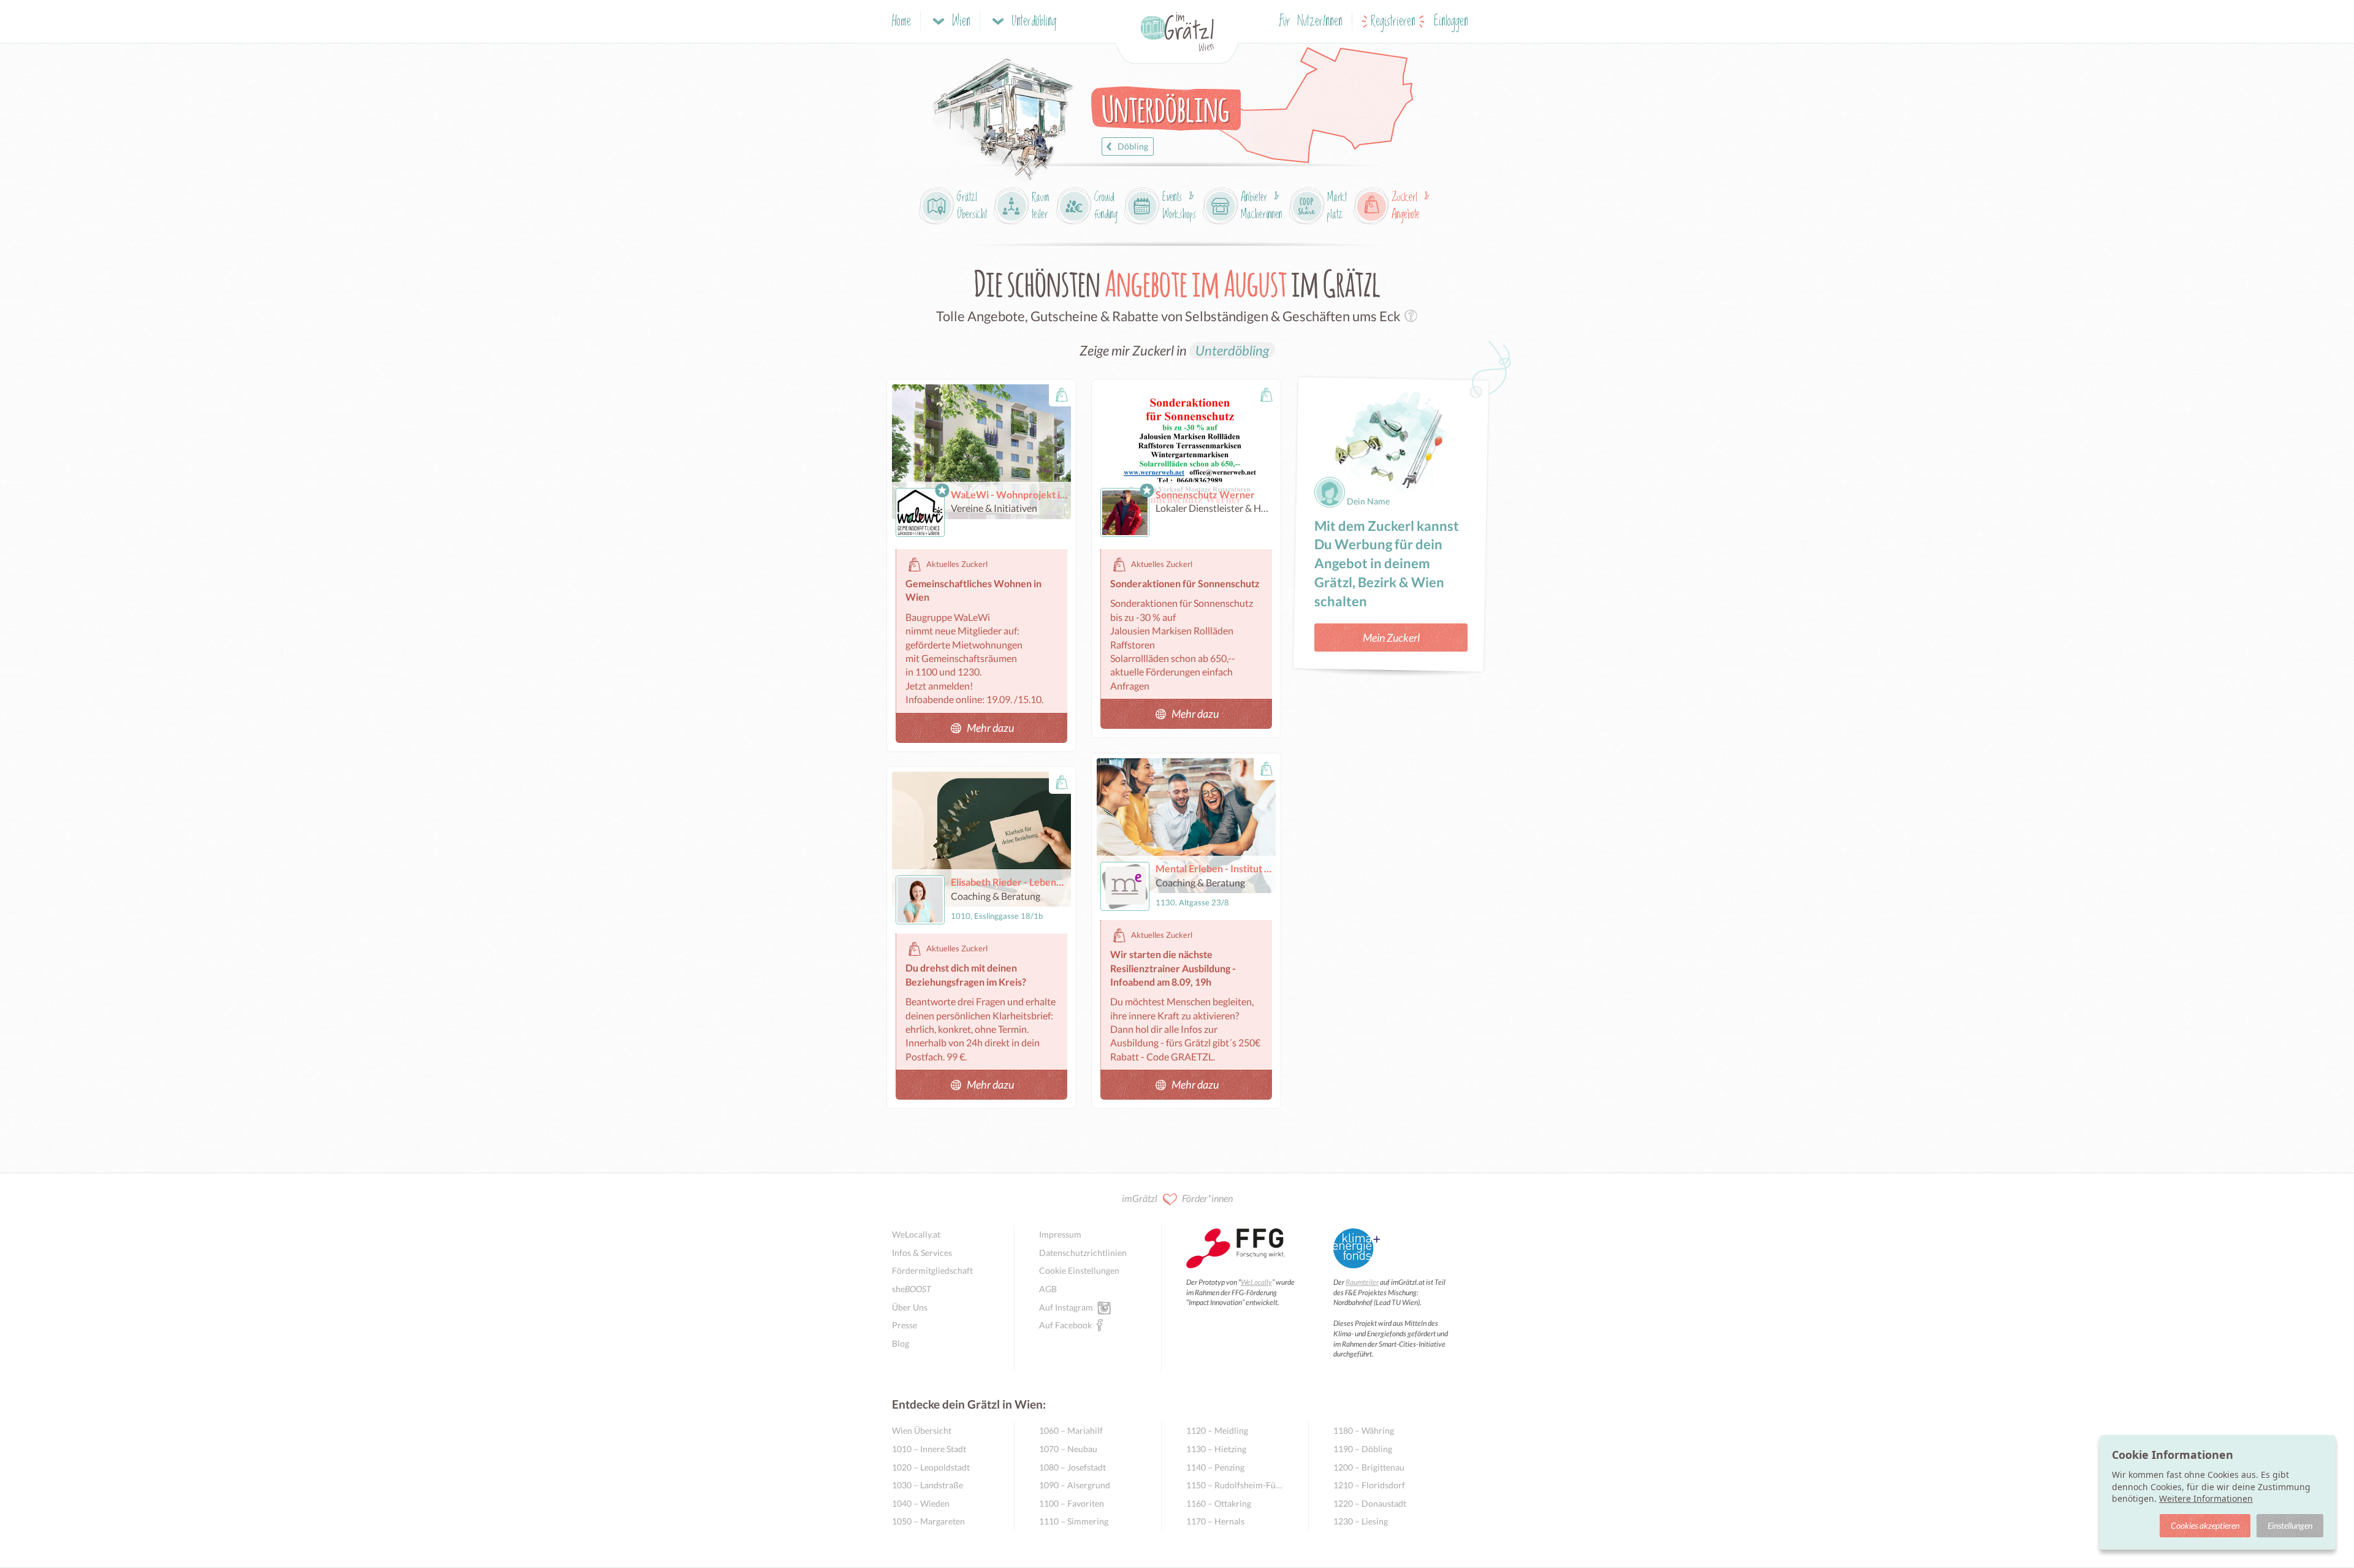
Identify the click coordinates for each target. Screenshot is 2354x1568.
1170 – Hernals (1215, 1521)
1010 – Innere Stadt (929, 1449)
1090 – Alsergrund (1075, 1485)
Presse (905, 1325)
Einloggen (1451, 22)
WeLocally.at (916, 1234)
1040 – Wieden (921, 1503)
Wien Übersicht (922, 1430)
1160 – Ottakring (1219, 1503)
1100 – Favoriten (1072, 1503)
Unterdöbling (1232, 350)
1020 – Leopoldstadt (931, 1467)
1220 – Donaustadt (1370, 1503)
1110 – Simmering (1074, 1521)
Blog (901, 1343)
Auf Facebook (1065, 1325)
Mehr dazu (990, 728)
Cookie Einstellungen (1079, 1270)
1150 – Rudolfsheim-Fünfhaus (1235, 1485)
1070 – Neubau (1068, 1449)
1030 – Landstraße (928, 1485)
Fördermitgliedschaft (932, 1270)
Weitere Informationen (2206, 1498)
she (912, 1289)
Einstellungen (2290, 1525)
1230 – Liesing (1361, 1521)
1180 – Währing (1364, 1430)
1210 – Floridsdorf (1369, 1485)
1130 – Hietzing (1216, 1449)
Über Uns (910, 1307)
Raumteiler (1362, 1282)
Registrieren (1393, 22)
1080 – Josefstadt (1072, 1467)
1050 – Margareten (928, 1521)
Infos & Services (922, 1253)
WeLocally (1256, 1282)
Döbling (1133, 146)
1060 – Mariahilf (1071, 1430)
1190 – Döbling (1363, 1449)
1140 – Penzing (1215, 1467)
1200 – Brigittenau (1369, 1467)
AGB (1048, 1289)
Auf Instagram (1066, 1307)
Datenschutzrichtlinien (1083, 1253)
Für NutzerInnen (1311, 22)
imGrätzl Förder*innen (1177, 1198)
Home (901, 22)
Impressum (1060, 1234)
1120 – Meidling (1217, 1430)
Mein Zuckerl (1391, 637)
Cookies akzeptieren (2205, 1525)
